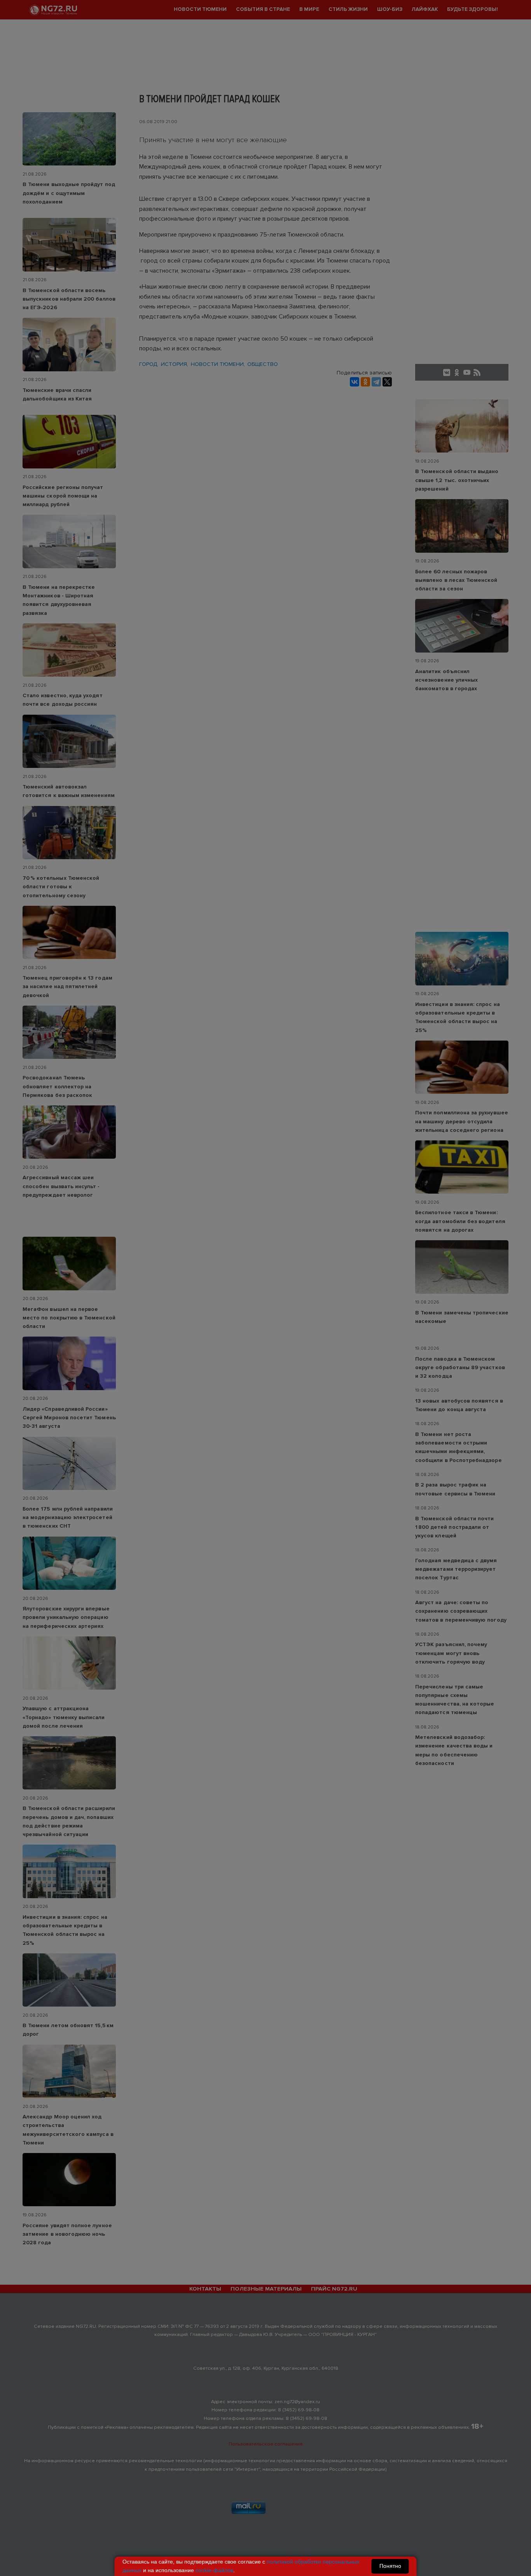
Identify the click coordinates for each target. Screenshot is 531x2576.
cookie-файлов (214, 2570)
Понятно (390, 2566)
